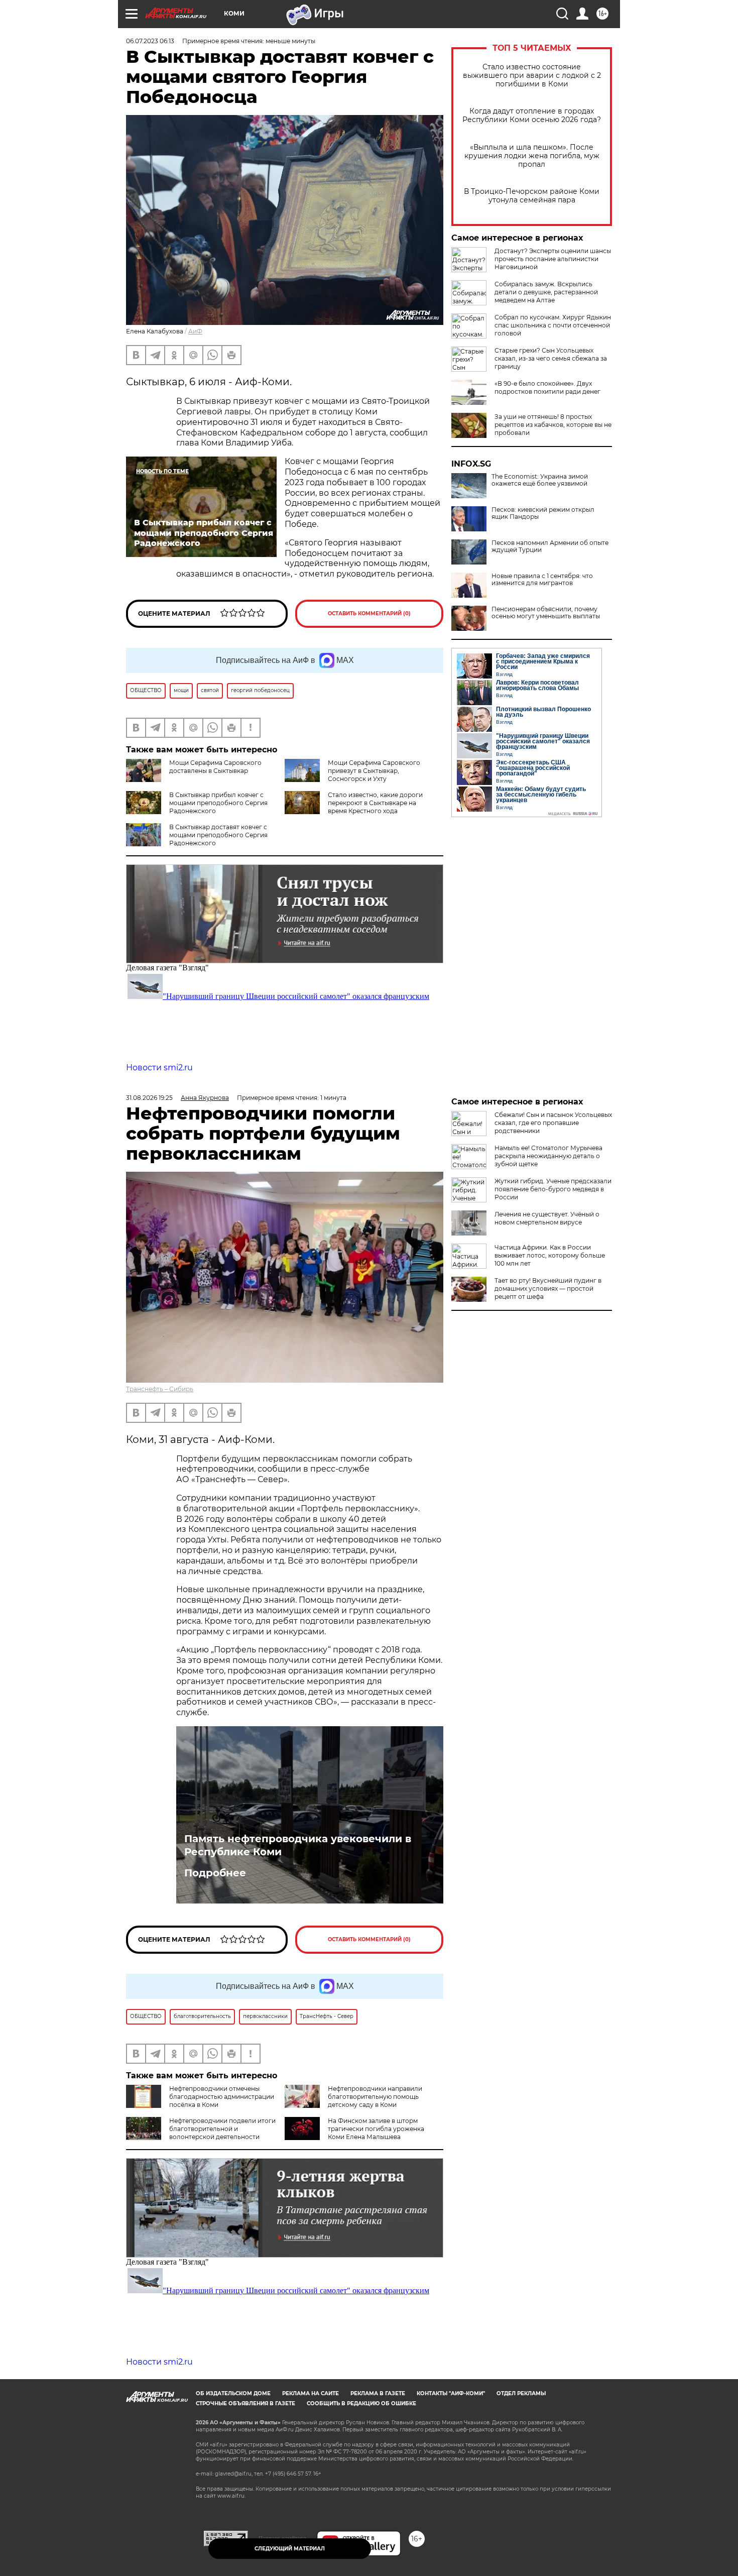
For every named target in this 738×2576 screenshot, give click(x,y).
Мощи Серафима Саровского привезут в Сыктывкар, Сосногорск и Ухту (374, 771)
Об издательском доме (233, 2393)
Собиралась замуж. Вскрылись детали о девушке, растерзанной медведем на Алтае (546, 292)
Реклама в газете (378, 2393)
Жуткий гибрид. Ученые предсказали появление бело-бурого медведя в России (553, 1189)
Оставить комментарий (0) (369, 613)
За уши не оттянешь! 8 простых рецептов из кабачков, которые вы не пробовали (553, 425)
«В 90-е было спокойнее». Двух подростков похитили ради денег (547, 387)
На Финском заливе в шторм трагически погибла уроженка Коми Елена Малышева (376, 2129)
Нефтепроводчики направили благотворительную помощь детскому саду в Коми (375, 2097)
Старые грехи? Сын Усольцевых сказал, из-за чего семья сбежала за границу (551, 358)
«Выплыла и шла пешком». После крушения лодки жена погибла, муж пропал (532, 156)
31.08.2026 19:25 (149, 1098)
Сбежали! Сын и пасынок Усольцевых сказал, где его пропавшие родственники (553, 1123)
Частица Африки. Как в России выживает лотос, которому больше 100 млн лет (550, 1255)
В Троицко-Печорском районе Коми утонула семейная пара (532, 196)
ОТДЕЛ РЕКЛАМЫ (521, 2393)
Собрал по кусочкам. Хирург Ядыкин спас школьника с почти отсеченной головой (553, 325)
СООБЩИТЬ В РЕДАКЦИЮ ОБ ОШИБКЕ (361, 2403)
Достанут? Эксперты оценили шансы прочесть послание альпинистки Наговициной (553, 259)
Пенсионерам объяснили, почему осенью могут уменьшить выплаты (546, 613)
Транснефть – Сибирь (160, 1389)
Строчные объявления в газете (245, 2403)
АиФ (195, 331)
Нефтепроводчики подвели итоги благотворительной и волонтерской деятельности (222, 2129)
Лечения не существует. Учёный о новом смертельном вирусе (547, 1218)
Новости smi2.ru (159, 1068)
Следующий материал (290, 2549)
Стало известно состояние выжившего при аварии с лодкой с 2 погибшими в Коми (532, 76)
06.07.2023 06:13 (150, 41)
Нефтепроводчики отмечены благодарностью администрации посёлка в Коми (222, 2097)
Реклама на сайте (311, 2393)
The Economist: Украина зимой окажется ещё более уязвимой (540, 480)
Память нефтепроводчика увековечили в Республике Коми (298, 1845)
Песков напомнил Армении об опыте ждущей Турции (550, 546)
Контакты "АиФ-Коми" (451, 2393)
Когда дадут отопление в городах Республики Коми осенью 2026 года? (532, 116)
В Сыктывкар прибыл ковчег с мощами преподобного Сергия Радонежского (218, 803)
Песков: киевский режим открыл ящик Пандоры (543, 513)
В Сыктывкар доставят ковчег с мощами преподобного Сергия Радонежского (218, 835)
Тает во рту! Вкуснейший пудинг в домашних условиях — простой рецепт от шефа (548, 1289)
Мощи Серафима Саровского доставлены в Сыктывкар (215, 767)
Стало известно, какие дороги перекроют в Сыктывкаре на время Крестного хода (375, 803)
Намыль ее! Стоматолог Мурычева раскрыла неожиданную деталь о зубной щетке (548, 1156)
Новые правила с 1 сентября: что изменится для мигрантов (542, 580)
